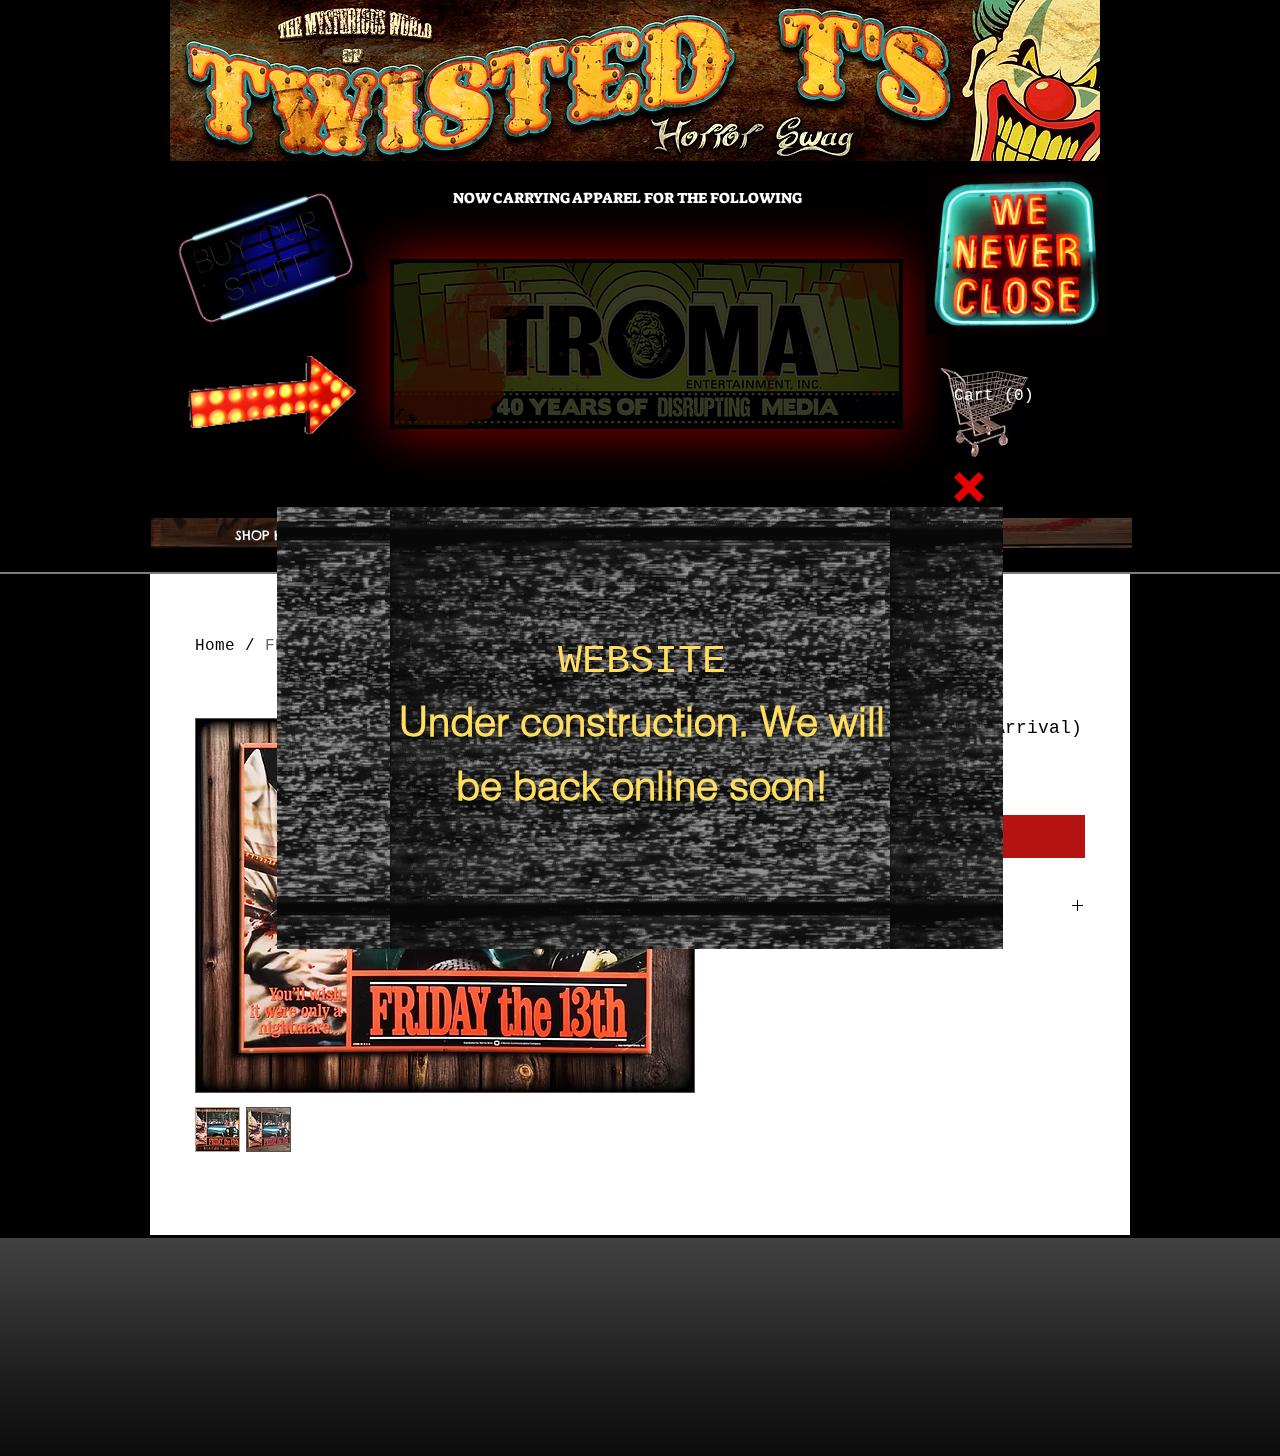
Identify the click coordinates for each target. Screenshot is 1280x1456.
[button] (969, 487)
